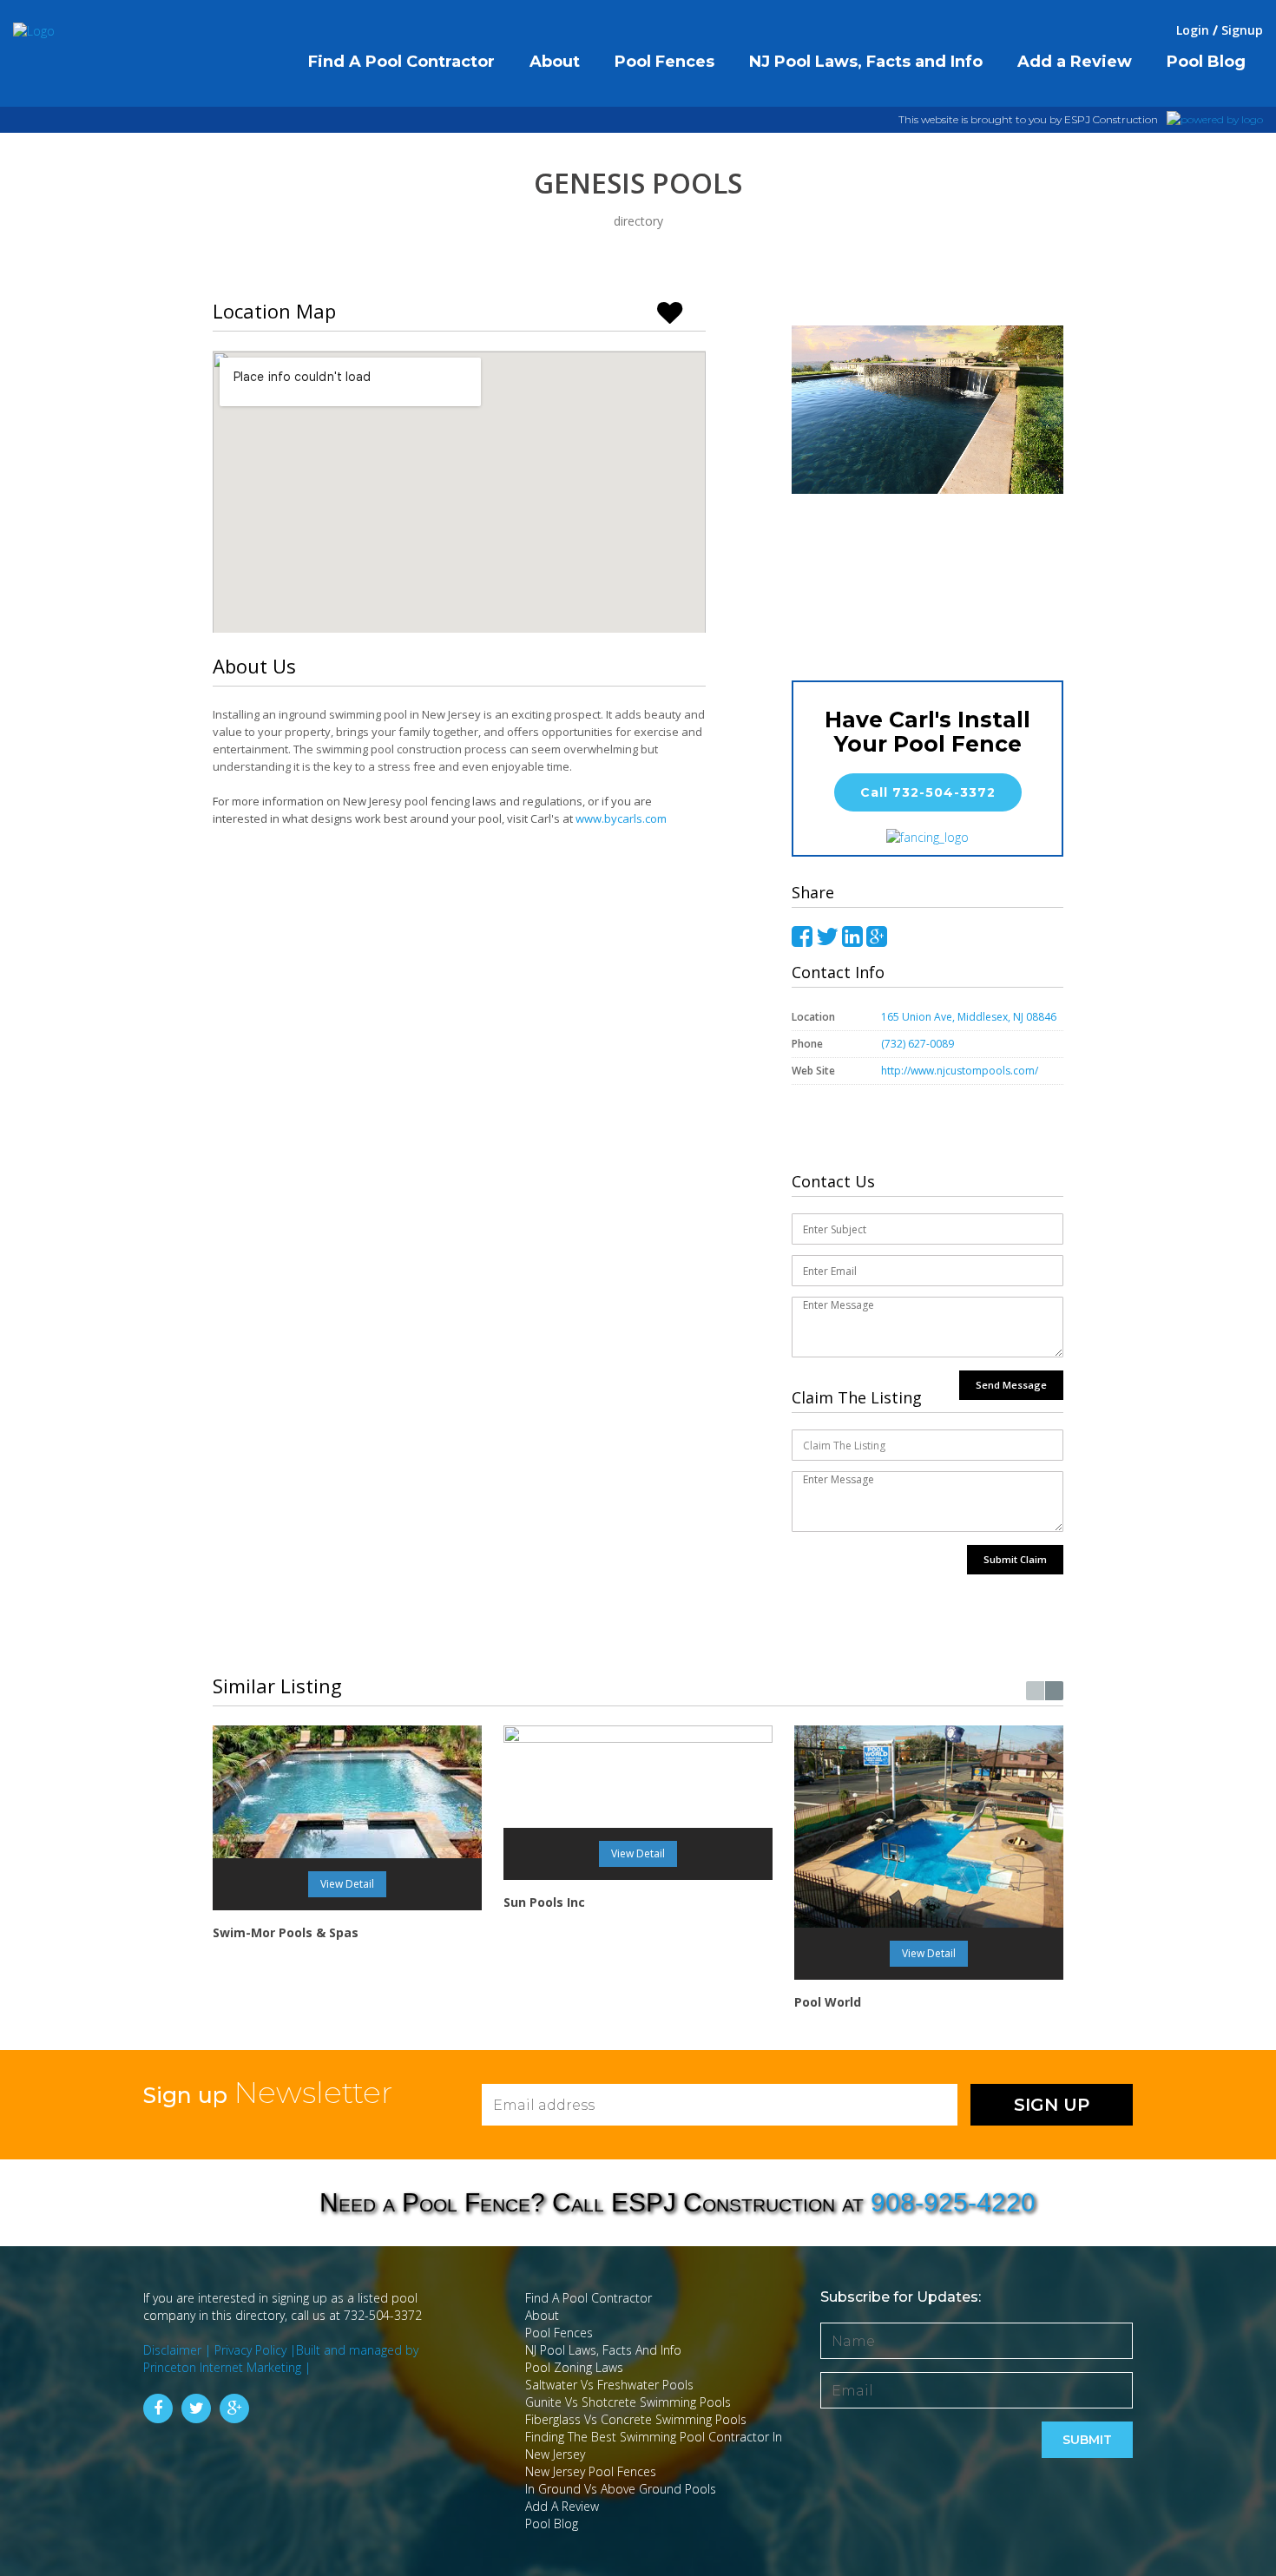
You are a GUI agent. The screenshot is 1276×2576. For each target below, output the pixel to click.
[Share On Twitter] (827, 937)
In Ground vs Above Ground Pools (621, 2489)
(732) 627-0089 (918, 1044)
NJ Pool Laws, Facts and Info (603, 2350)
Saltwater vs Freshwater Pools (609, 2385)
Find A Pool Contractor (589, 2298)
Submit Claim (1015, 1559)
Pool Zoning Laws (574, 2367)
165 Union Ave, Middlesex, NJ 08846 (969, 1017)
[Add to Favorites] (677, 311)
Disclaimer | (179, 2350)
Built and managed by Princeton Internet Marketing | (281, 2359)
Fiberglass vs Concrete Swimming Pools (636, 2419)
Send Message (1011, 1385)
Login (1193, 30)
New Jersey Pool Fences (591, 2471)
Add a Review (562, 2506)
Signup (1242, 30)
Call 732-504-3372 (928, 792)
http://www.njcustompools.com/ (961, 1071)
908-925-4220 (953, 2202)
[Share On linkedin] (852, 937)
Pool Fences (559, 2333)
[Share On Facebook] (802, 937)
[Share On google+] (877, 937)
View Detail (347, 1884)
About (542, 2315)
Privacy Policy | (255, 2350)
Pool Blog (552, 2523)
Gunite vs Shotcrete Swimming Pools (628, 2402)
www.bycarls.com (621, 818)
